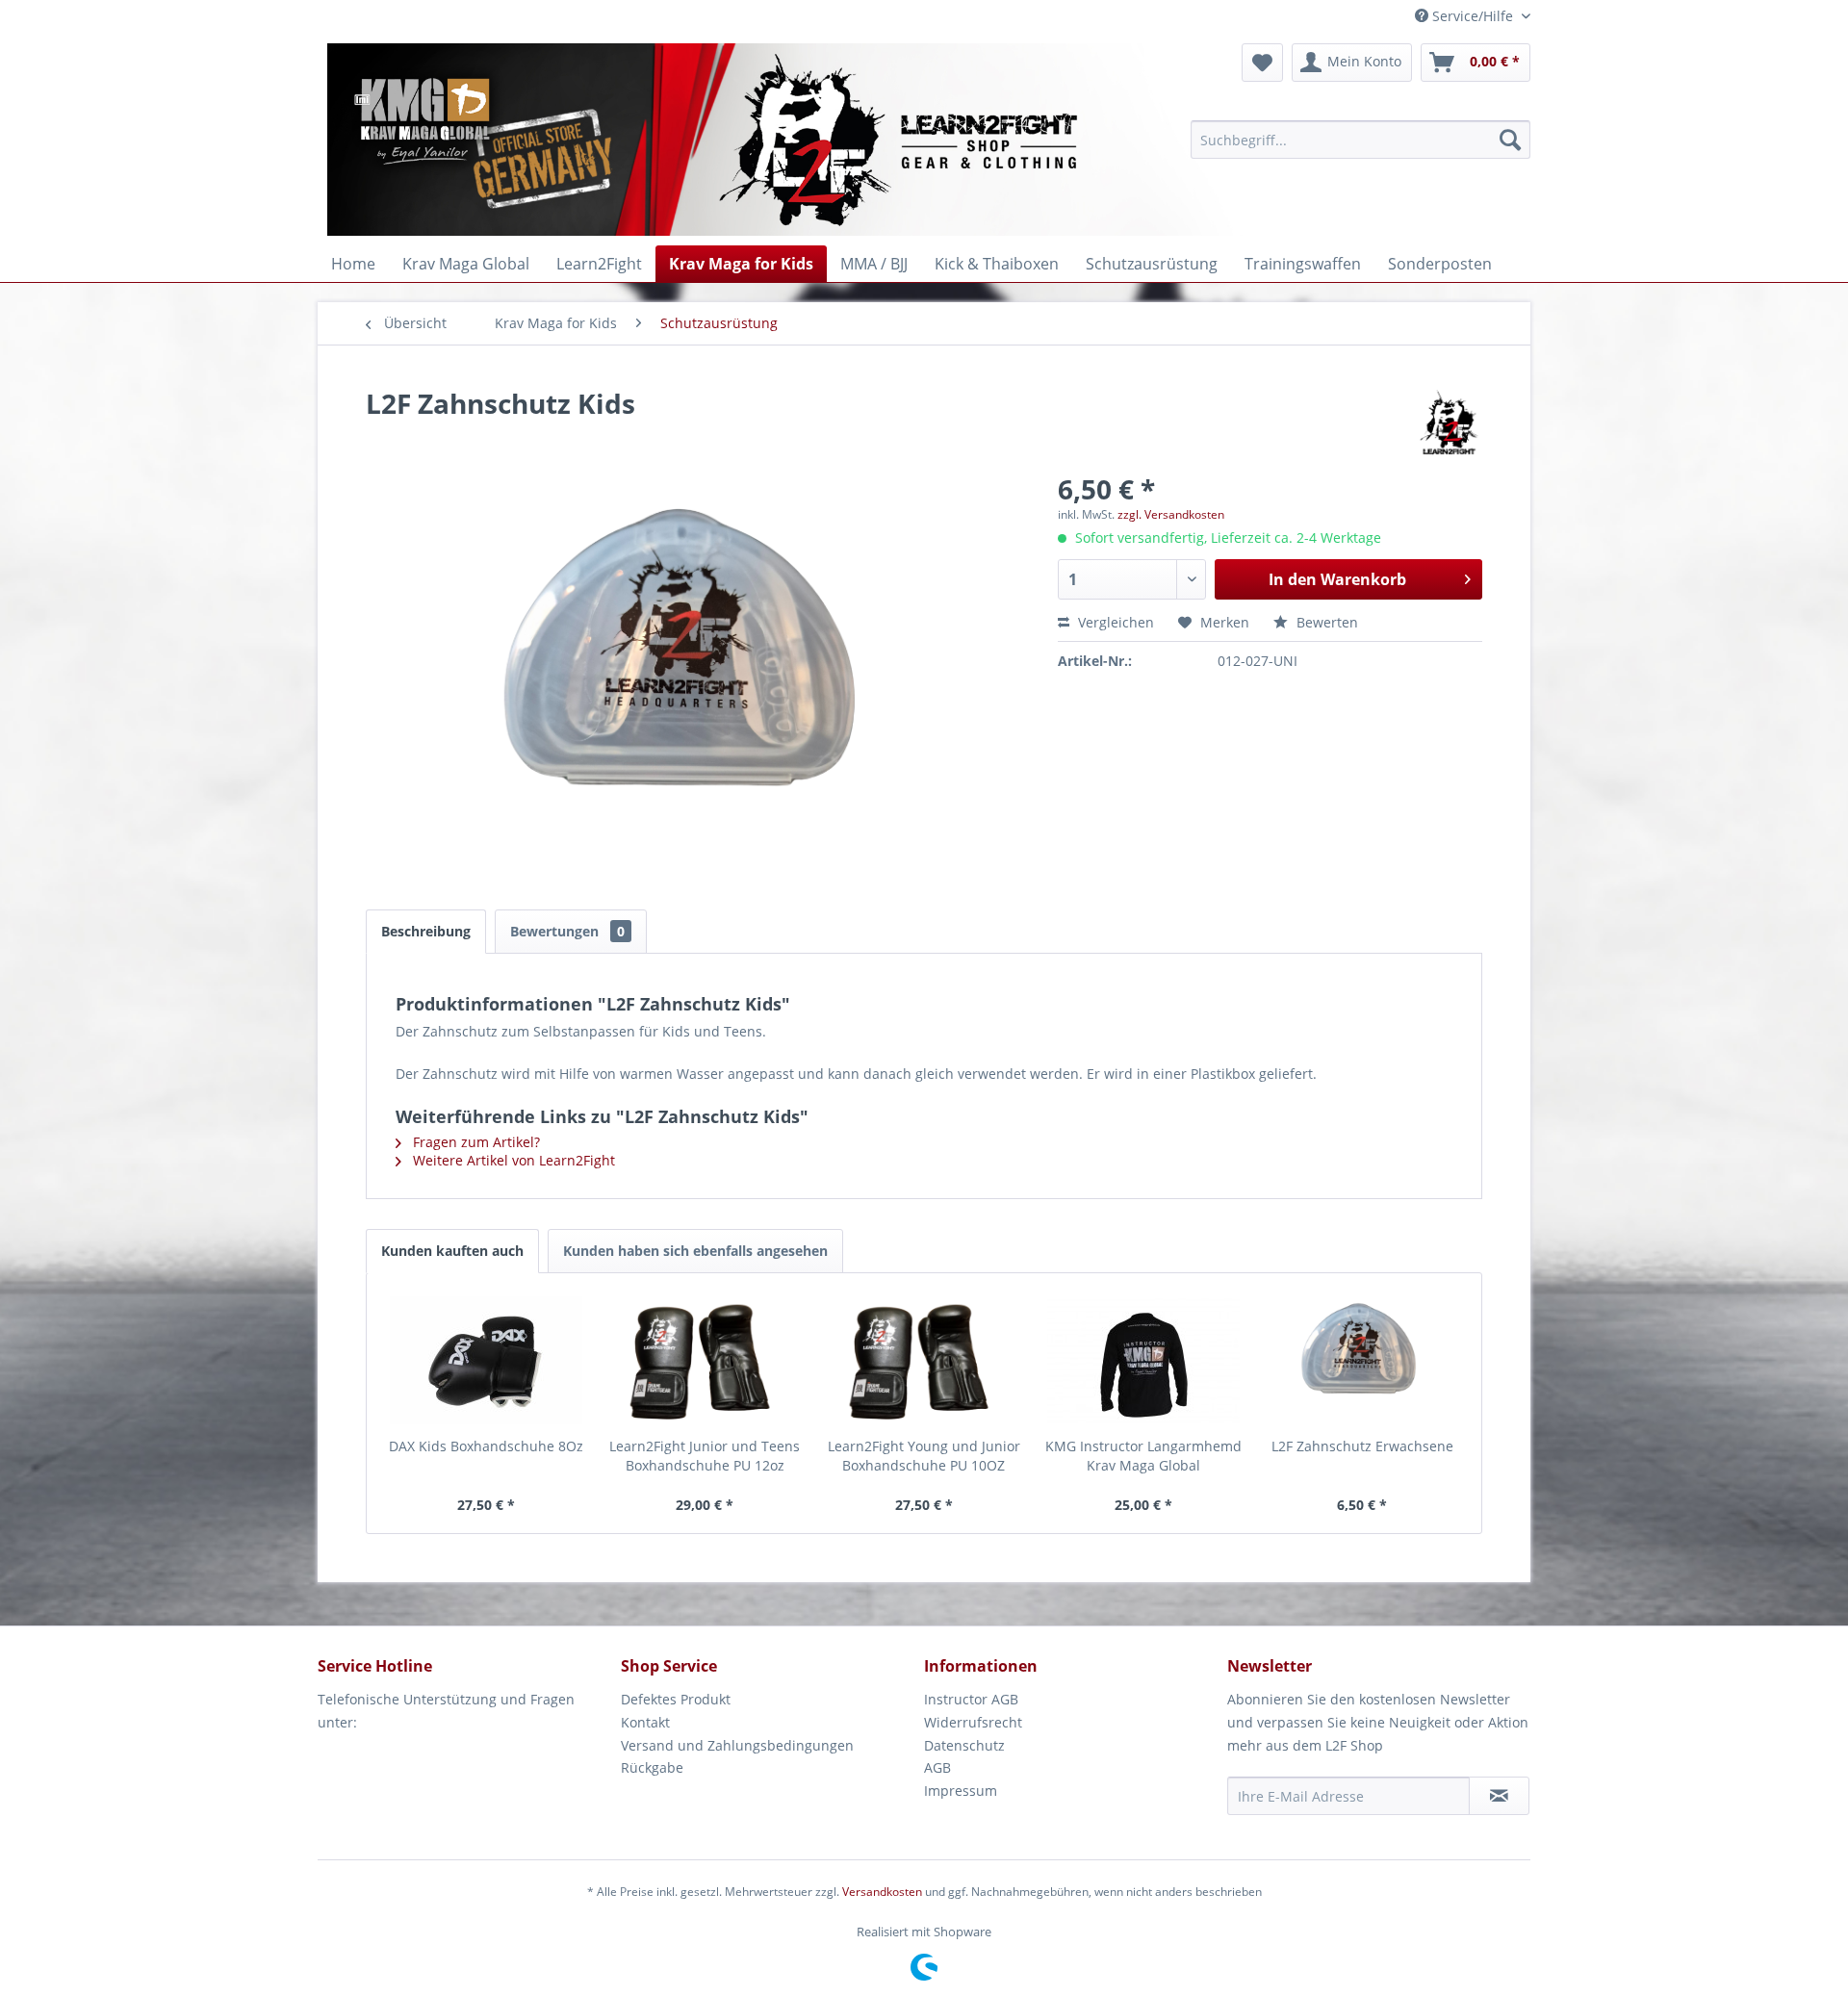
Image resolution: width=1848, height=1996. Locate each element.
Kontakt (645, 1722)
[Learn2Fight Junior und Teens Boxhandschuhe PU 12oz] (706, 1360)
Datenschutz (964, 1745)
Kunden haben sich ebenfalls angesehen (695, 1251)
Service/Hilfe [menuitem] (1473, 16)
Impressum (961, 1791)
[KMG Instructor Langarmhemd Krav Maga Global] (1143, 1360)
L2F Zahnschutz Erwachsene (1362, 1446)
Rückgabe (652, 1767)
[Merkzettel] (1262, 63)
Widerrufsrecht (973, 1722)
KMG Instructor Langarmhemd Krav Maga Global (1143, 1456)
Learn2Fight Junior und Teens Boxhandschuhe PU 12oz (705, 1456)
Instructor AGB (971, 1699)
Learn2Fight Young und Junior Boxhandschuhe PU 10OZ (924, 1456)
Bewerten (1325, 622)
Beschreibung (426, 931)
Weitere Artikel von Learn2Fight (512, 1160)
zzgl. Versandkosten (1171, 514)
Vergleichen (1114, 622)
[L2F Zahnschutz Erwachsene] (1362, 1360)
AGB (937, 1767)
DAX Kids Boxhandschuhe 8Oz (486, 1446)
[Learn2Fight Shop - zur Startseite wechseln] (905, 140)
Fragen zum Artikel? (475, 1142)
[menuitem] (1360, 140)
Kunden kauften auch (452, 1251)
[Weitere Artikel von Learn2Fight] (1449, 422)
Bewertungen (567, 931)
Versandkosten (882, 1892)
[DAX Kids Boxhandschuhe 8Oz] (486, 1360)
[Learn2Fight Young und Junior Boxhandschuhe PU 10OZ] (924, 1360)
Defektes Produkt (676, 1699)
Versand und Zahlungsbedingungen (737, 1745)
